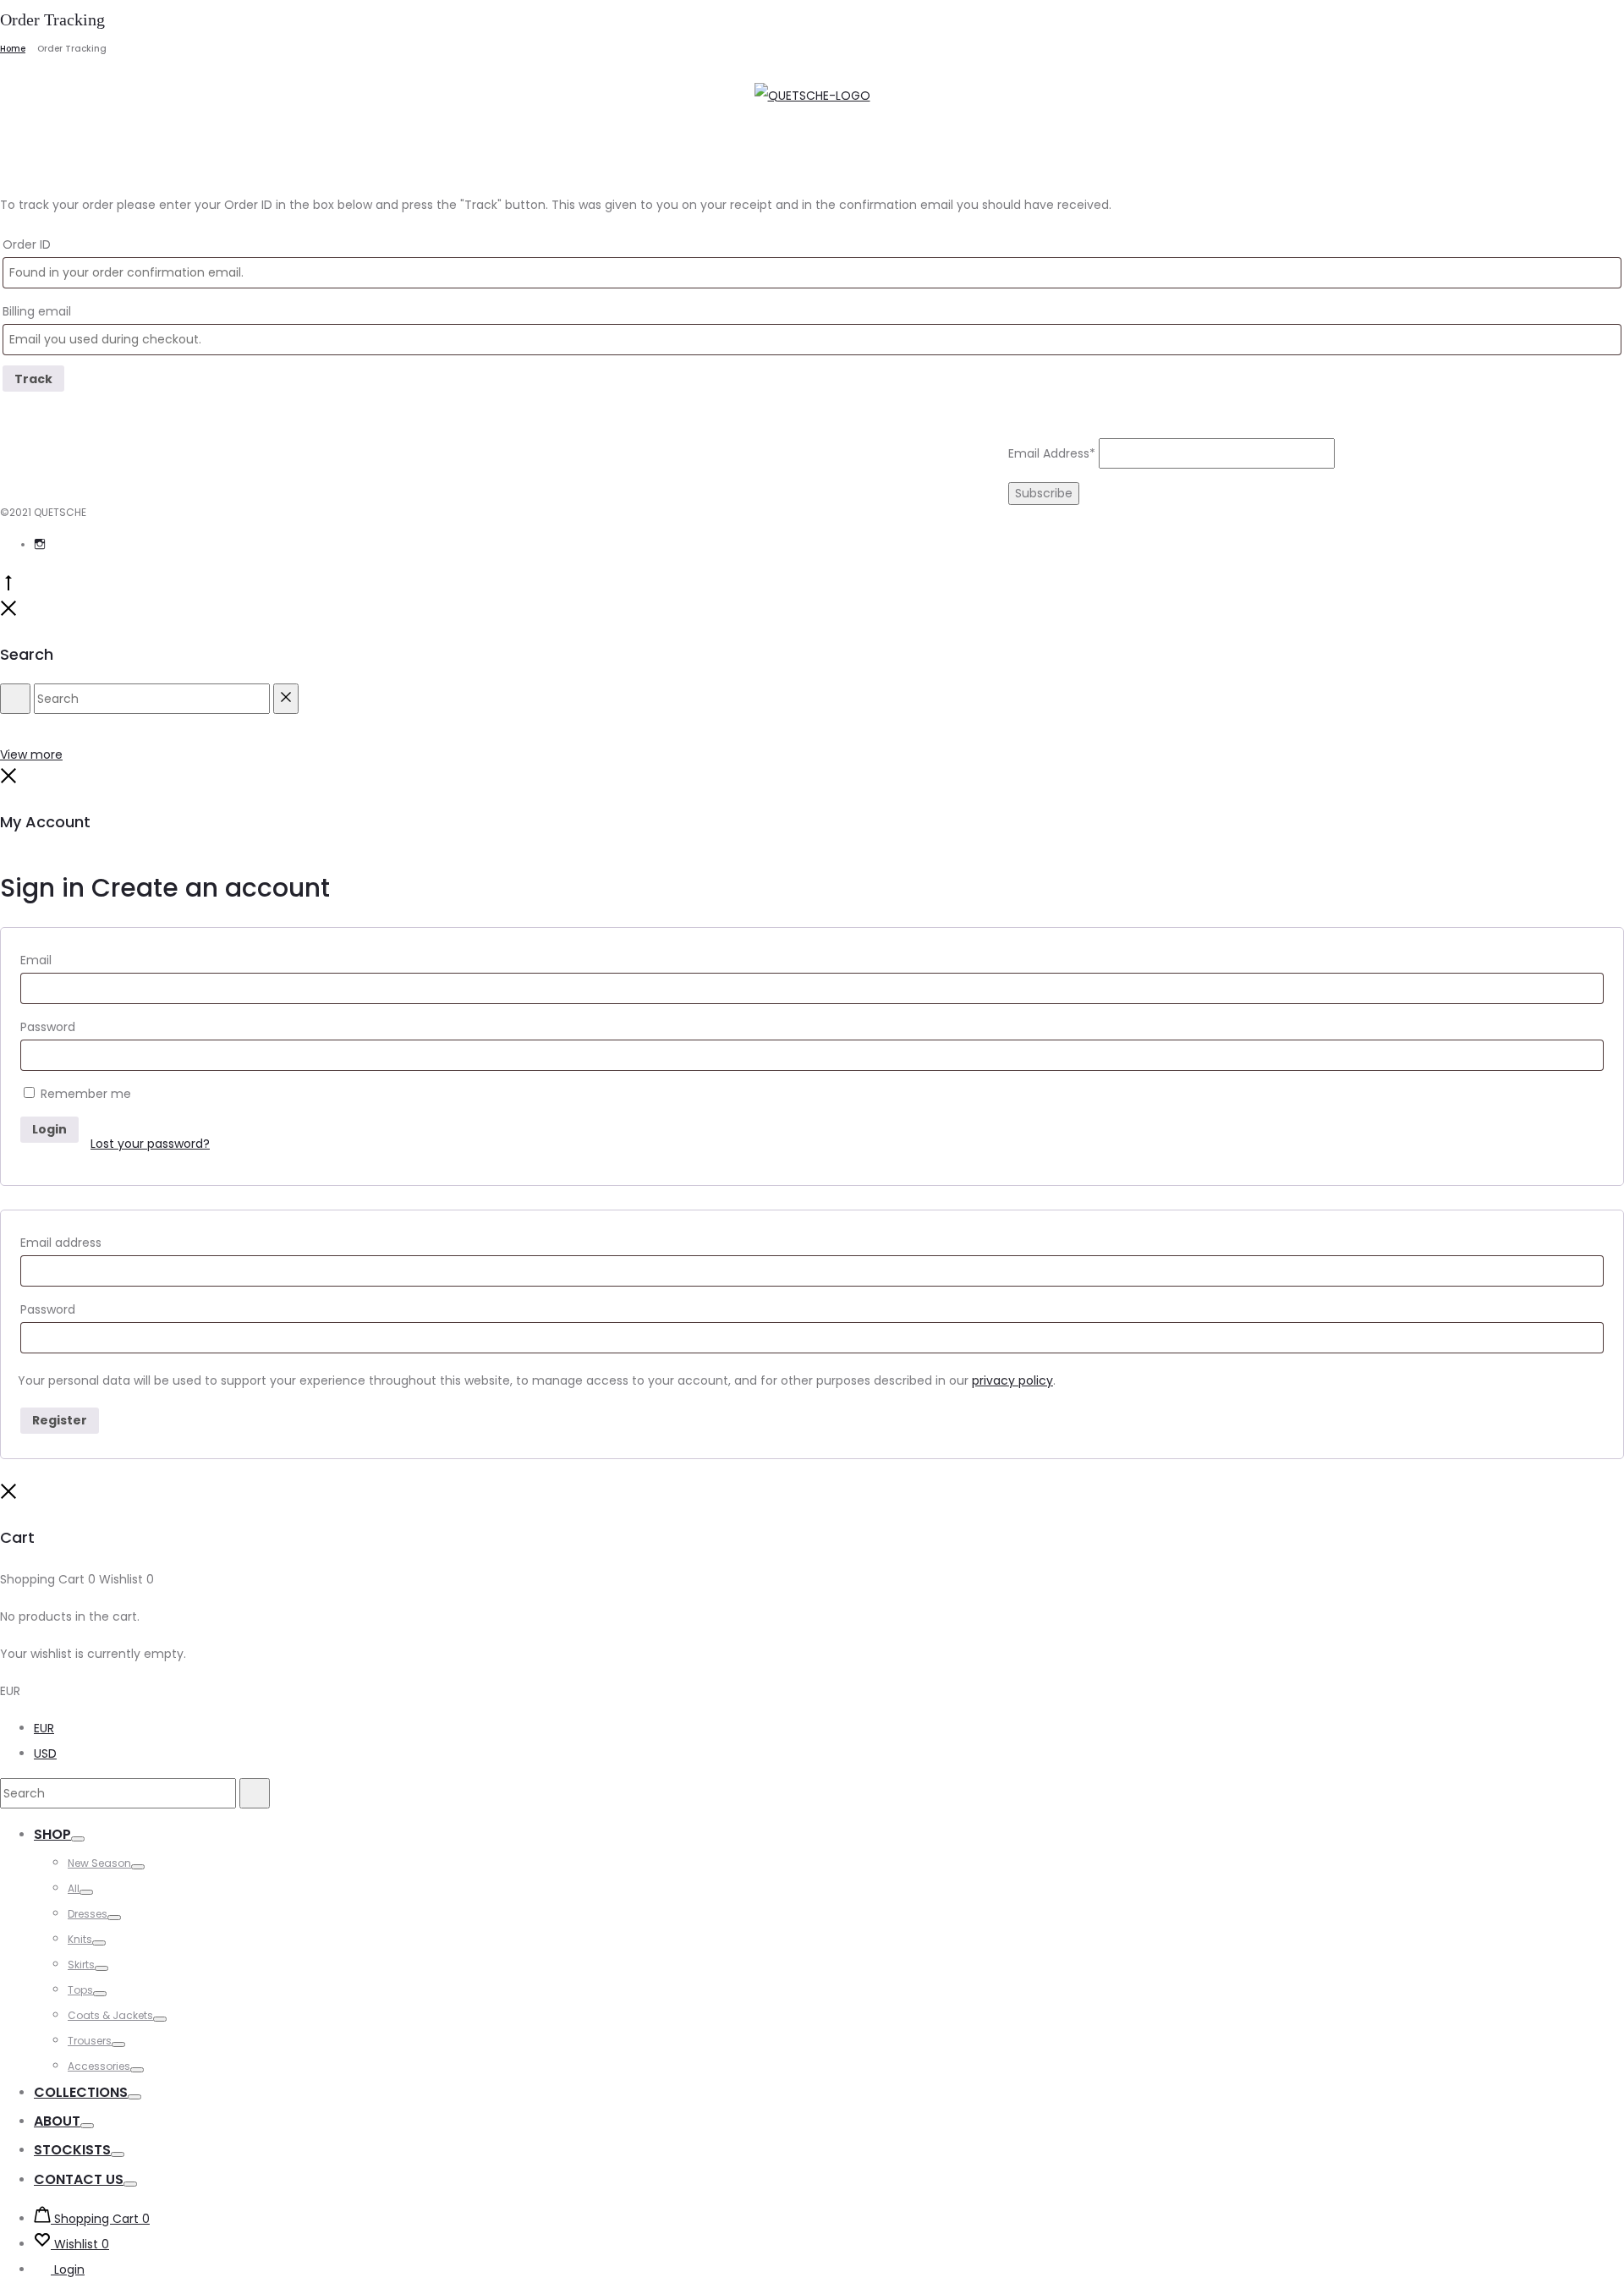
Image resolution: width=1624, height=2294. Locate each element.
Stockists (72, 2150)
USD (45, 1753)
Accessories (99, 2066)
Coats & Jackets (110, 2015)
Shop (52, 1834)
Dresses (88, 1914)
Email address (61, 1243)
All (74, 1888)
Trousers (90, 2041)
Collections (81, 2092)
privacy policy (1012, 1380)
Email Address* (1052, 453)
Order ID (27, 244)
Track (33, 379)
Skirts (81, 1965)
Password (48, 1027)
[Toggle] (78, 1839)
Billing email (37, 311)
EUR (44, 1728)
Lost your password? (150, 1144)
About (57, 2121)
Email (36, 960)
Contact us (79, 2179)
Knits (80, 1939)
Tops (80, 1990)
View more (31, 755)
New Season (99, 1863)
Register (60, 1420)
